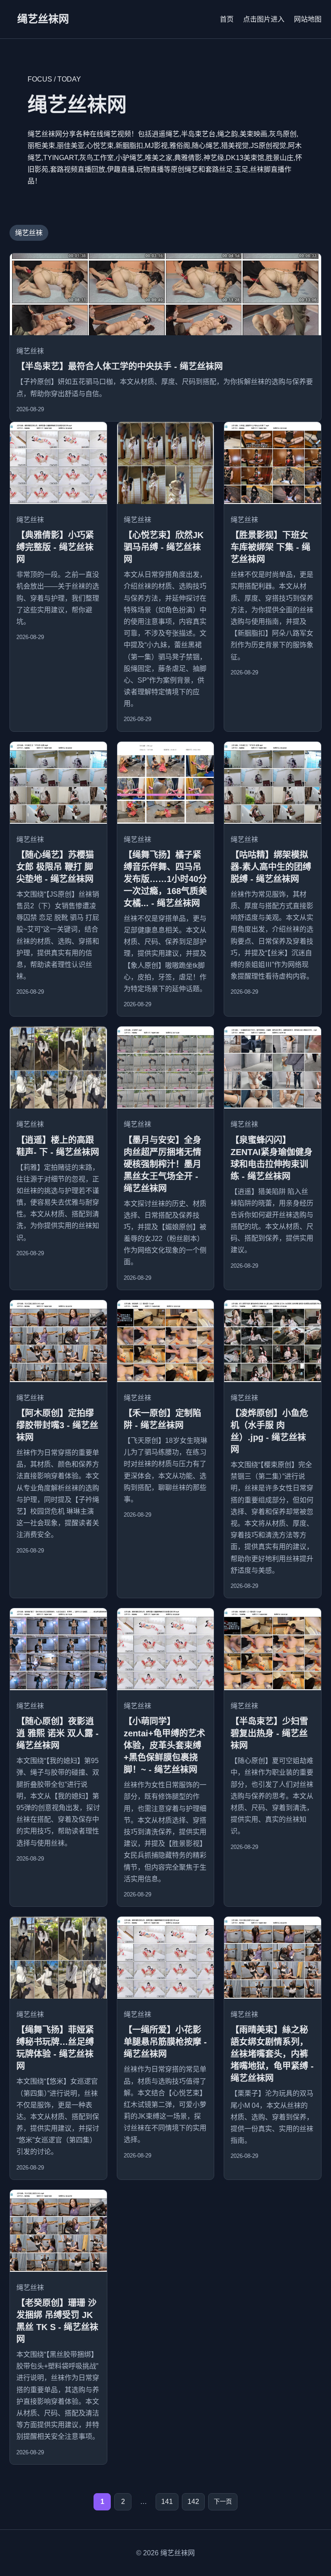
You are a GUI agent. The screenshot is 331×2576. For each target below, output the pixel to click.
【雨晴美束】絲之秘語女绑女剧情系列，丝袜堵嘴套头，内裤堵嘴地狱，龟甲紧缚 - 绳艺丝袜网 (272, 2054)
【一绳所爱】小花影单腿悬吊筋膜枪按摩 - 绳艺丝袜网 (165, 2042)
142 (193, 2502)
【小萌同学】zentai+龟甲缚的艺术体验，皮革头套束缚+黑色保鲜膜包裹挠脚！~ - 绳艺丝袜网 (164, 1745)
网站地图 (308, 19)
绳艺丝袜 (29, 233)
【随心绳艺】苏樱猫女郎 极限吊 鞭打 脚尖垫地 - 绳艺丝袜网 (55, 867)
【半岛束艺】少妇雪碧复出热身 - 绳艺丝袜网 (269, 1733)
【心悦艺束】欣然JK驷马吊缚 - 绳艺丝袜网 (164, 547)
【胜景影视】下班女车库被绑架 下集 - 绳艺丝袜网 (270, 547)
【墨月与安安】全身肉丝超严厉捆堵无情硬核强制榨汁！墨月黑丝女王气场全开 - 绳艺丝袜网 (162, 1164)
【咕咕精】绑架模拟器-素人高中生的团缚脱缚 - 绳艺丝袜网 (271, 867)
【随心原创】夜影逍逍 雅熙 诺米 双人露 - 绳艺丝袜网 (58, 1733)
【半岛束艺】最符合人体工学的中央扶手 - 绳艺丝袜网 (120, 366)
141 (167, 2502)
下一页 (223, 2501)
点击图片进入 (264, 19)
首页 (227, 19)
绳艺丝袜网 (43, 19)
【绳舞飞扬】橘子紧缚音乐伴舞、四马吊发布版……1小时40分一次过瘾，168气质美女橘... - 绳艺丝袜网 (165, 879)
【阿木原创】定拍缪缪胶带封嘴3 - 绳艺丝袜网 (57, 1425)
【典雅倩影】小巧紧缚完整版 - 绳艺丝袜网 (55, 547)
